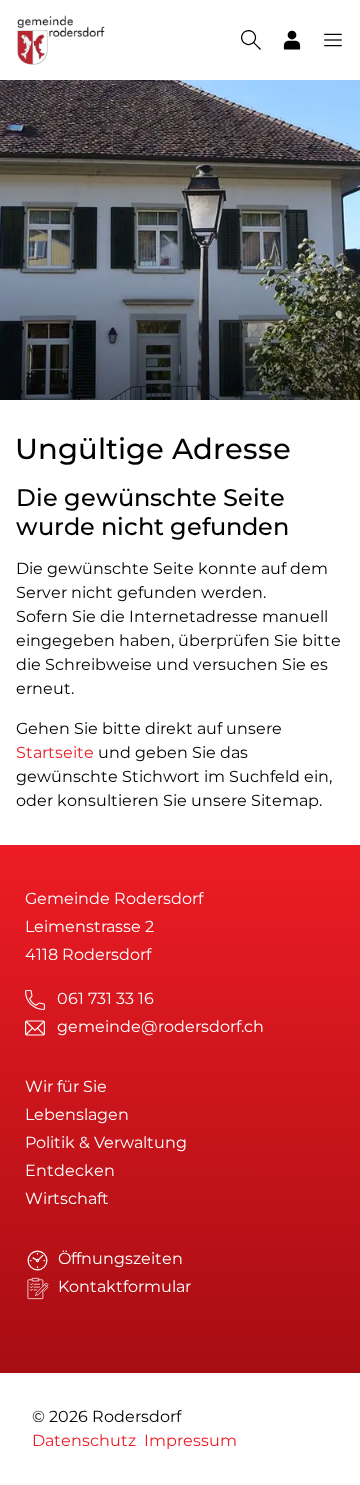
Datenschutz (84, 1440)
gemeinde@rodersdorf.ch (160, 1026)
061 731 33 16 (105, 998)
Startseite (55, 752)
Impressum (190, 1440)
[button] (323, 40)
